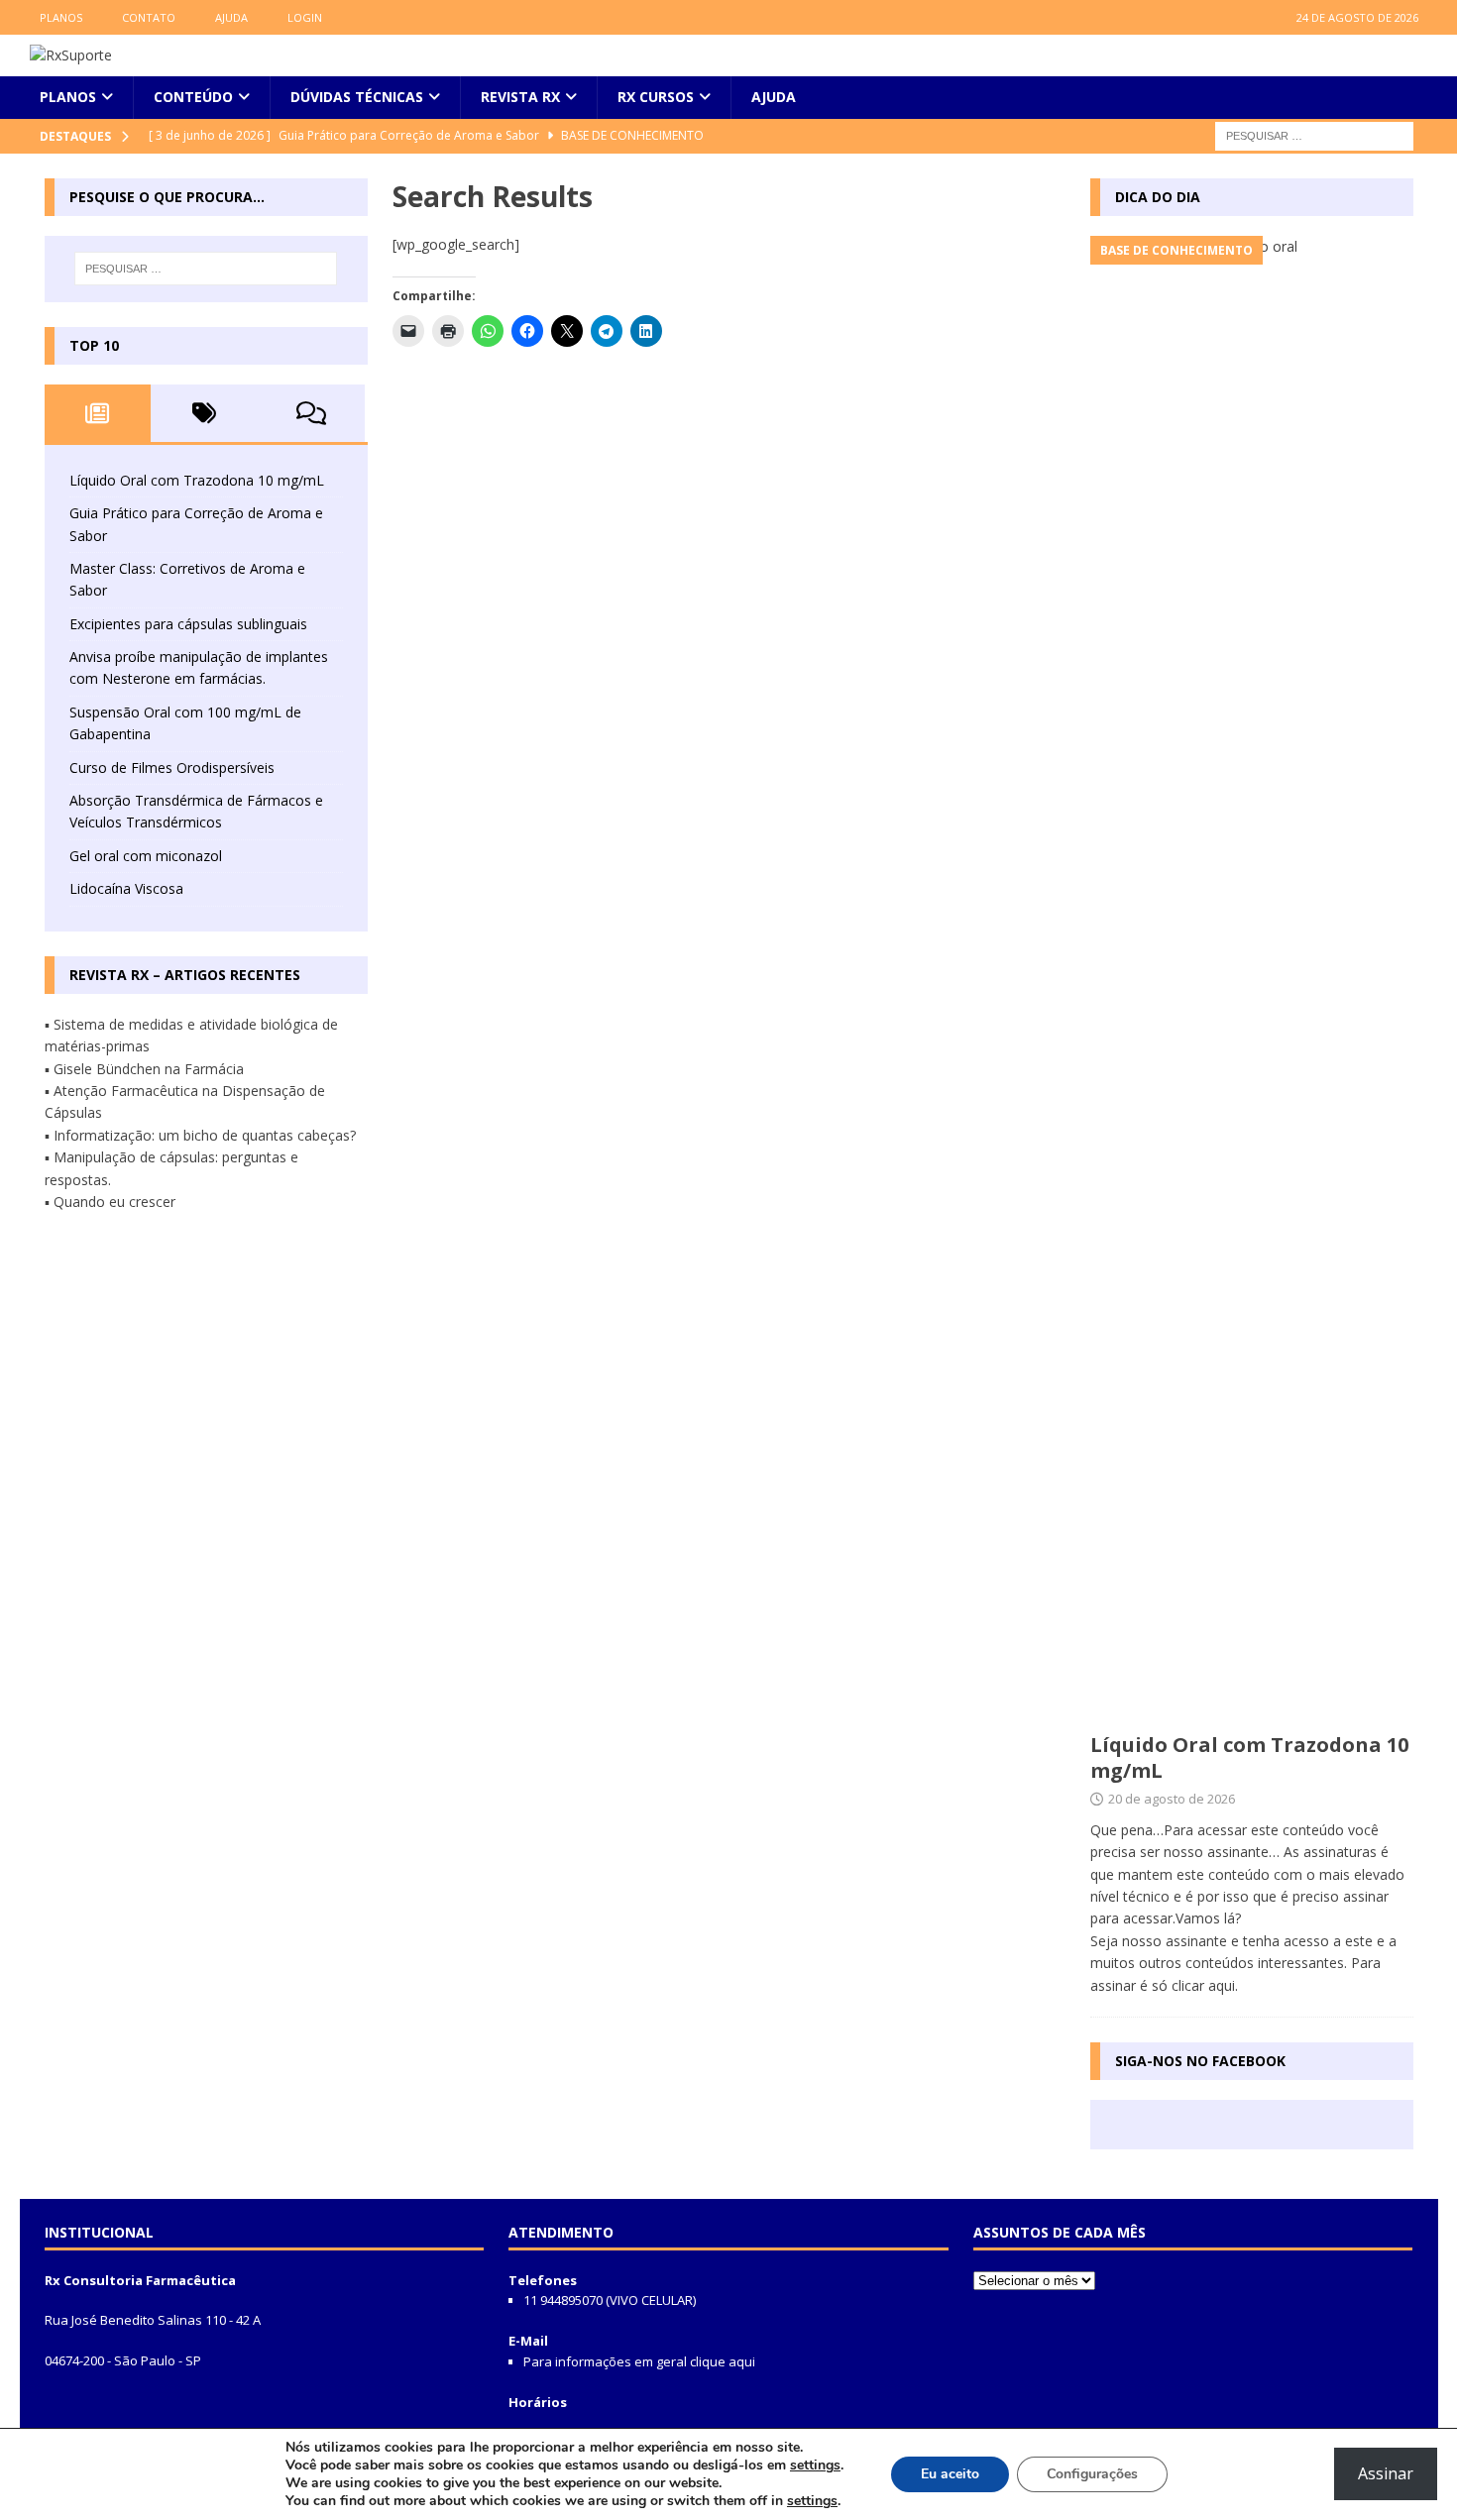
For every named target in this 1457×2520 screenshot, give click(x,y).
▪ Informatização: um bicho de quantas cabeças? (200, 1135)
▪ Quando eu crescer (110, 1202)
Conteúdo (193, 97)
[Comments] (311, 413)
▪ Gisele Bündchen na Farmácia (144, 1069)
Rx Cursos (656, 97)
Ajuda (231, 17)
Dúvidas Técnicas (357, 97)
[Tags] (204, 413)
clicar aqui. (1205, 1985)
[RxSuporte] (71, 55)
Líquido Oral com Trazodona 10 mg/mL (197, 480)
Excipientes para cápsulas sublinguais (188, 624)
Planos (61, 17)
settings (815, 2465)
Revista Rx (520, 97)
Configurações (1092, 2474)
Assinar (1386, 2473)
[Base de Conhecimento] (1252, 979)
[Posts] (98, 413)
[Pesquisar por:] (1314, 134)
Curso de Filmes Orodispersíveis (172, 767)
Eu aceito (950, 2474)
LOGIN (305, 17)
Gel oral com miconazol (146, 856)
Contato (149, 17)
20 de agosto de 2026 (1172, 1799)
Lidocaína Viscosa (126, 888)
